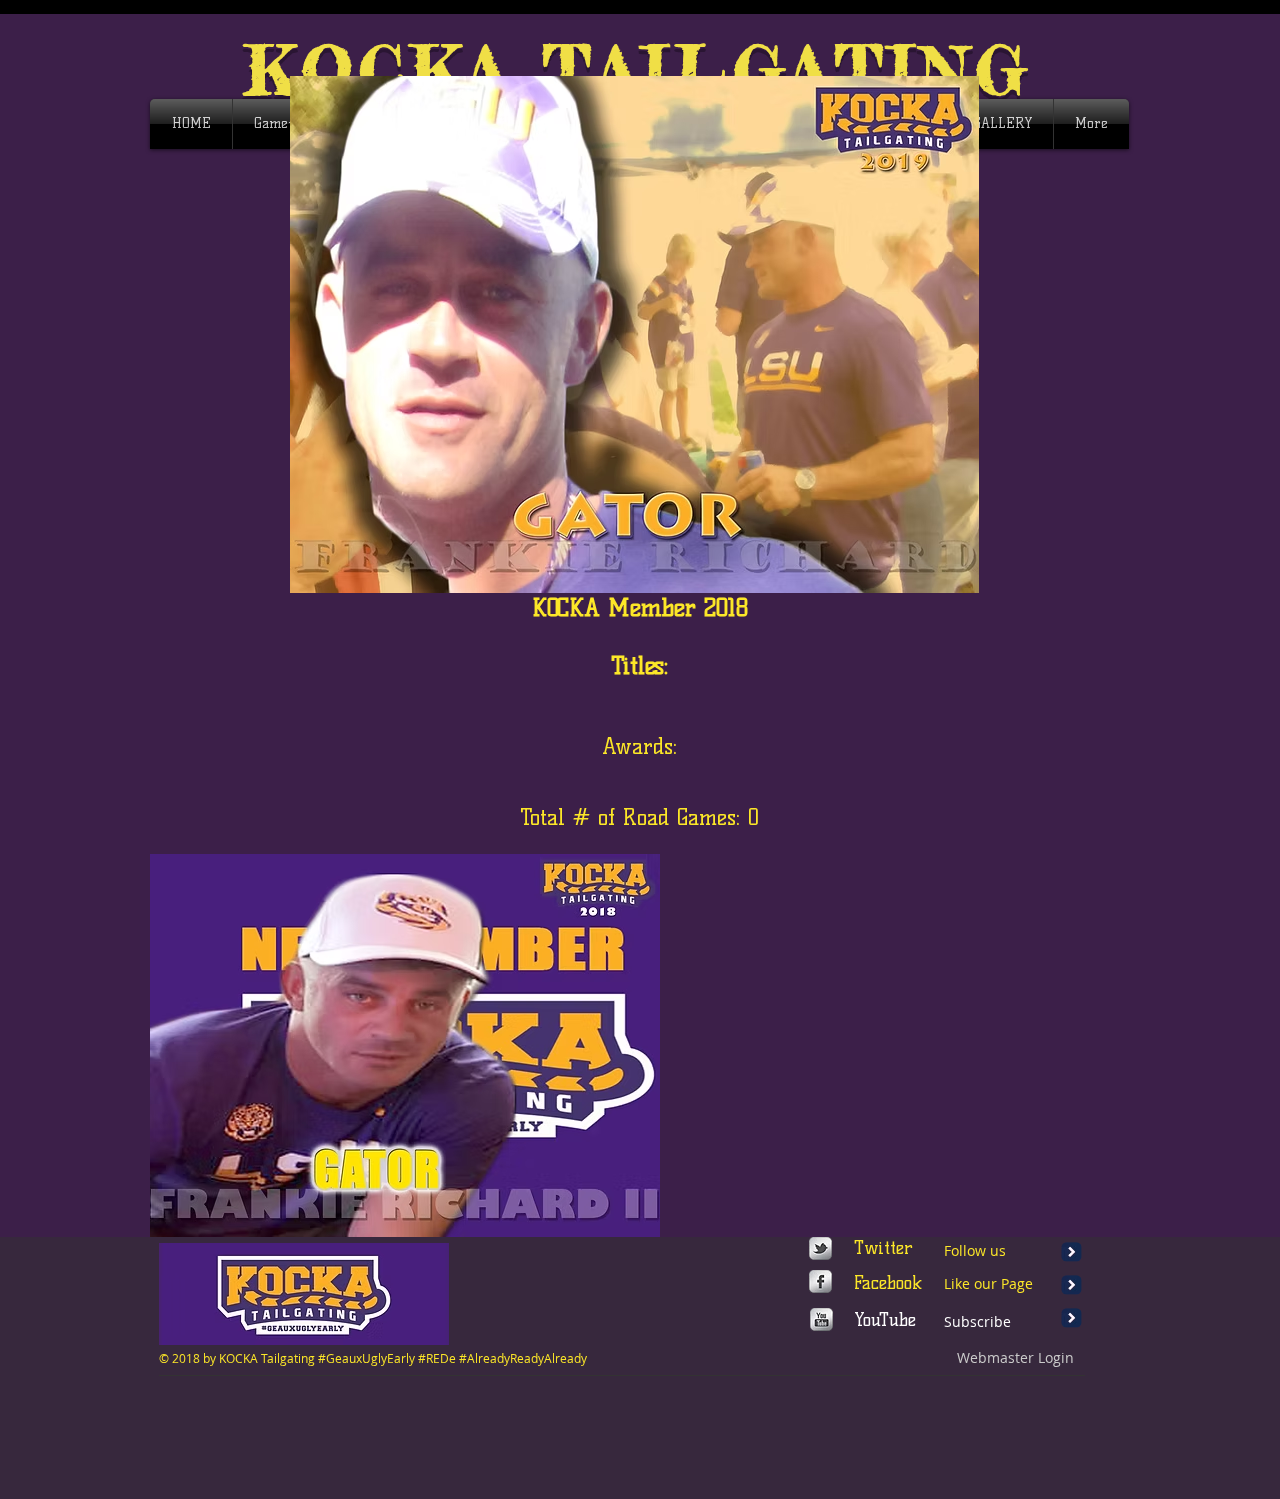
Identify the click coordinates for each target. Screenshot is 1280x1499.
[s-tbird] (820, 1248)
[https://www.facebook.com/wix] (820, 1281)
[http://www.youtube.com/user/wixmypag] (821, 1319)
